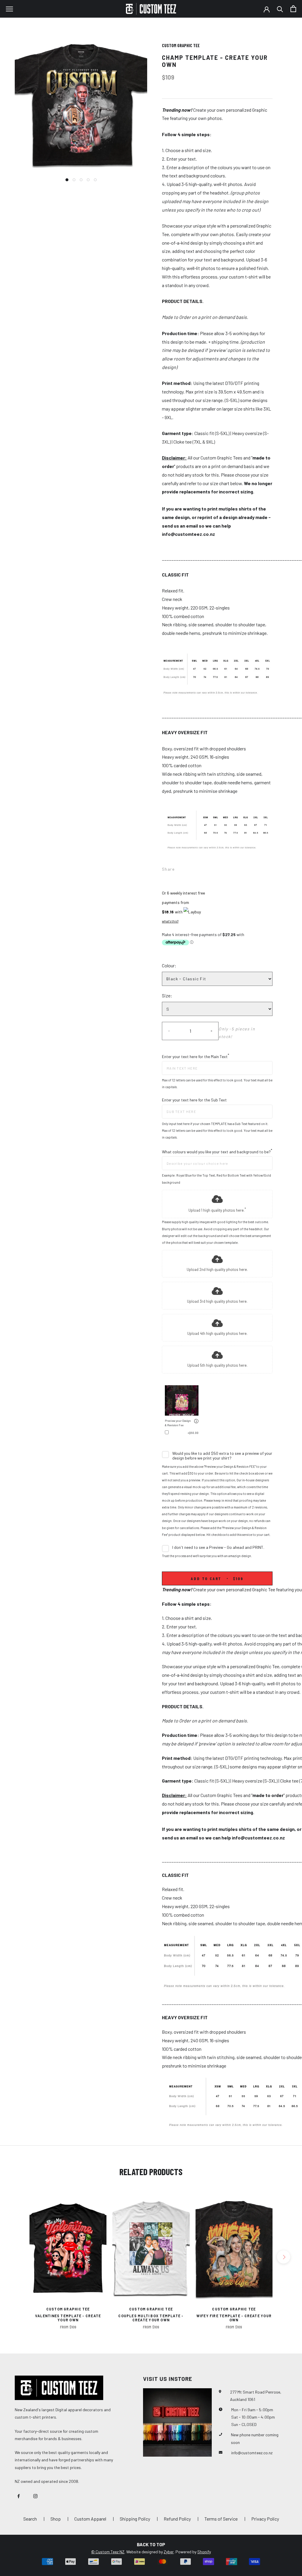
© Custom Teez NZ (108, 2552)
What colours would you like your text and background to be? (217, 1151)
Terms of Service (221, 2519)
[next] (284, 2257)
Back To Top (151, 2544)
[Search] (280, 9)
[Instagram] (35, 2495)
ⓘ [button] (196, 1421)
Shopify (204, 2552)
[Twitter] (188, 868)
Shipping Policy (135, 2519)
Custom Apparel (90, 2519)
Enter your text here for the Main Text (196, 1056)
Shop (56, 2519)
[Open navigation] (9, 9)
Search (30, 2519)
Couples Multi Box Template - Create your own (151, 2318)
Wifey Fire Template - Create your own (234, 2318)
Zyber (169, 2552)
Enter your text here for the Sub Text (194, 1100)
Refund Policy (177, 2519)
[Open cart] (293, 9)
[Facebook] (180, 868)
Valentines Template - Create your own (68, 2318)
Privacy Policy (265, 2519)
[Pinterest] (196, 868)
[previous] (18, 2257)
